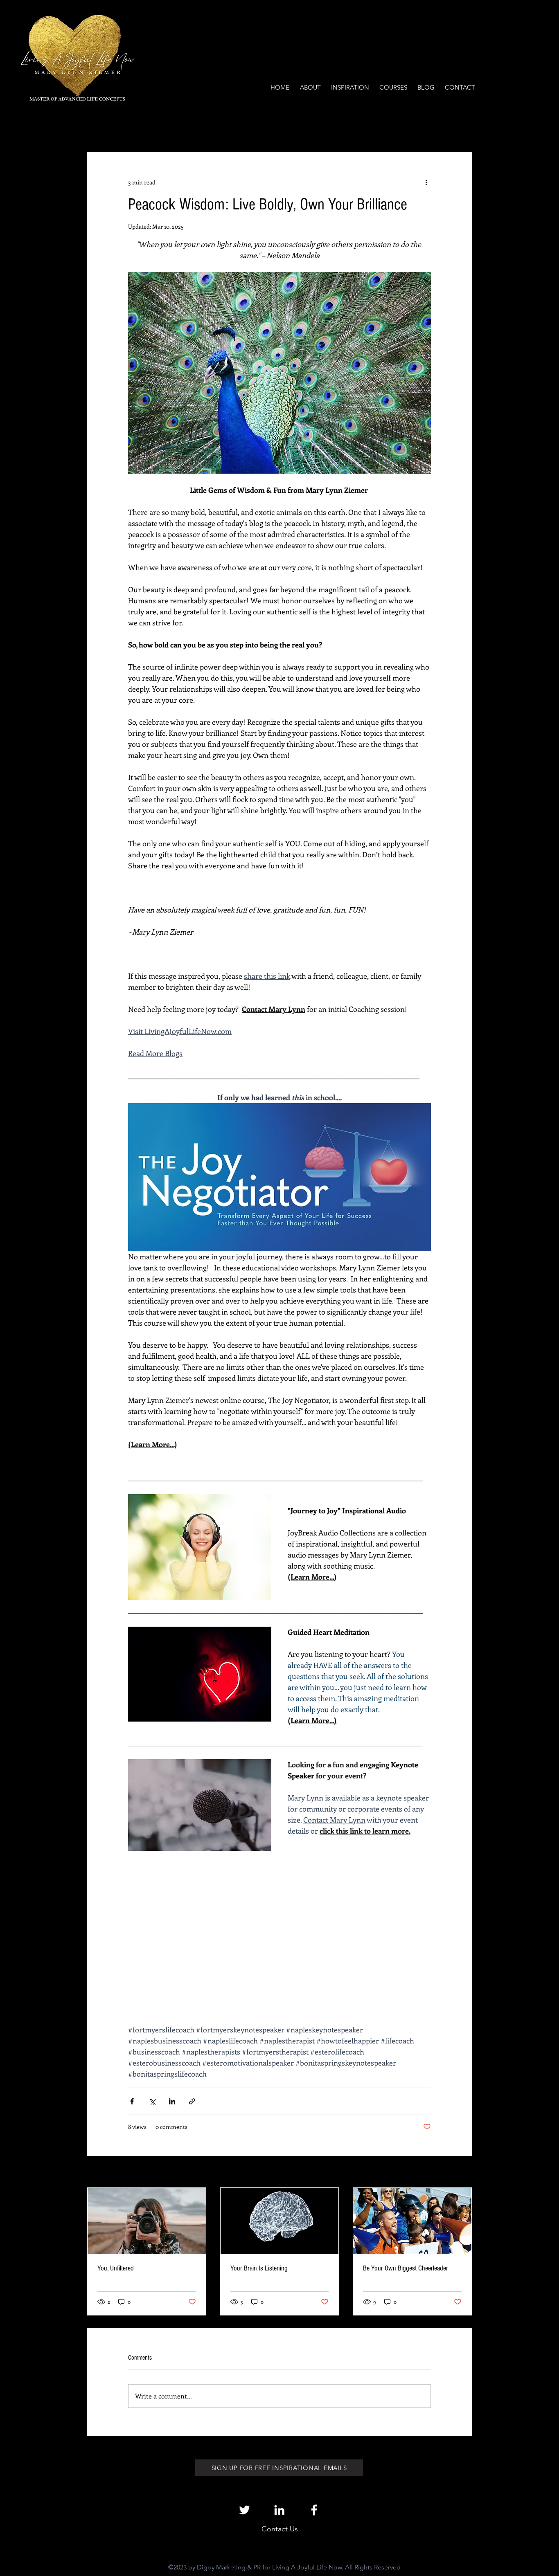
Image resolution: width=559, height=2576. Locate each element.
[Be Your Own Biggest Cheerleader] (412, 2221)
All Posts (98, 127)
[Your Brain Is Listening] (280, 2221)
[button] (461, 128)
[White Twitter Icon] (245, 2510)
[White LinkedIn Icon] (279, 2510)
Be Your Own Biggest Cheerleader (406, 2268)
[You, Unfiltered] (147, 2221)
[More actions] (426, 182)
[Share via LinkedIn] (172, 2101)
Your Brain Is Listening (259, 2268)
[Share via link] (192, 2101)
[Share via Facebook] (132, 2101)
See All (463, 2173)
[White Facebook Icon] (314, 2510)
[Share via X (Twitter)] (152, 2101)
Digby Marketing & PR (229, 2567)
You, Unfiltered (116, 2268)
